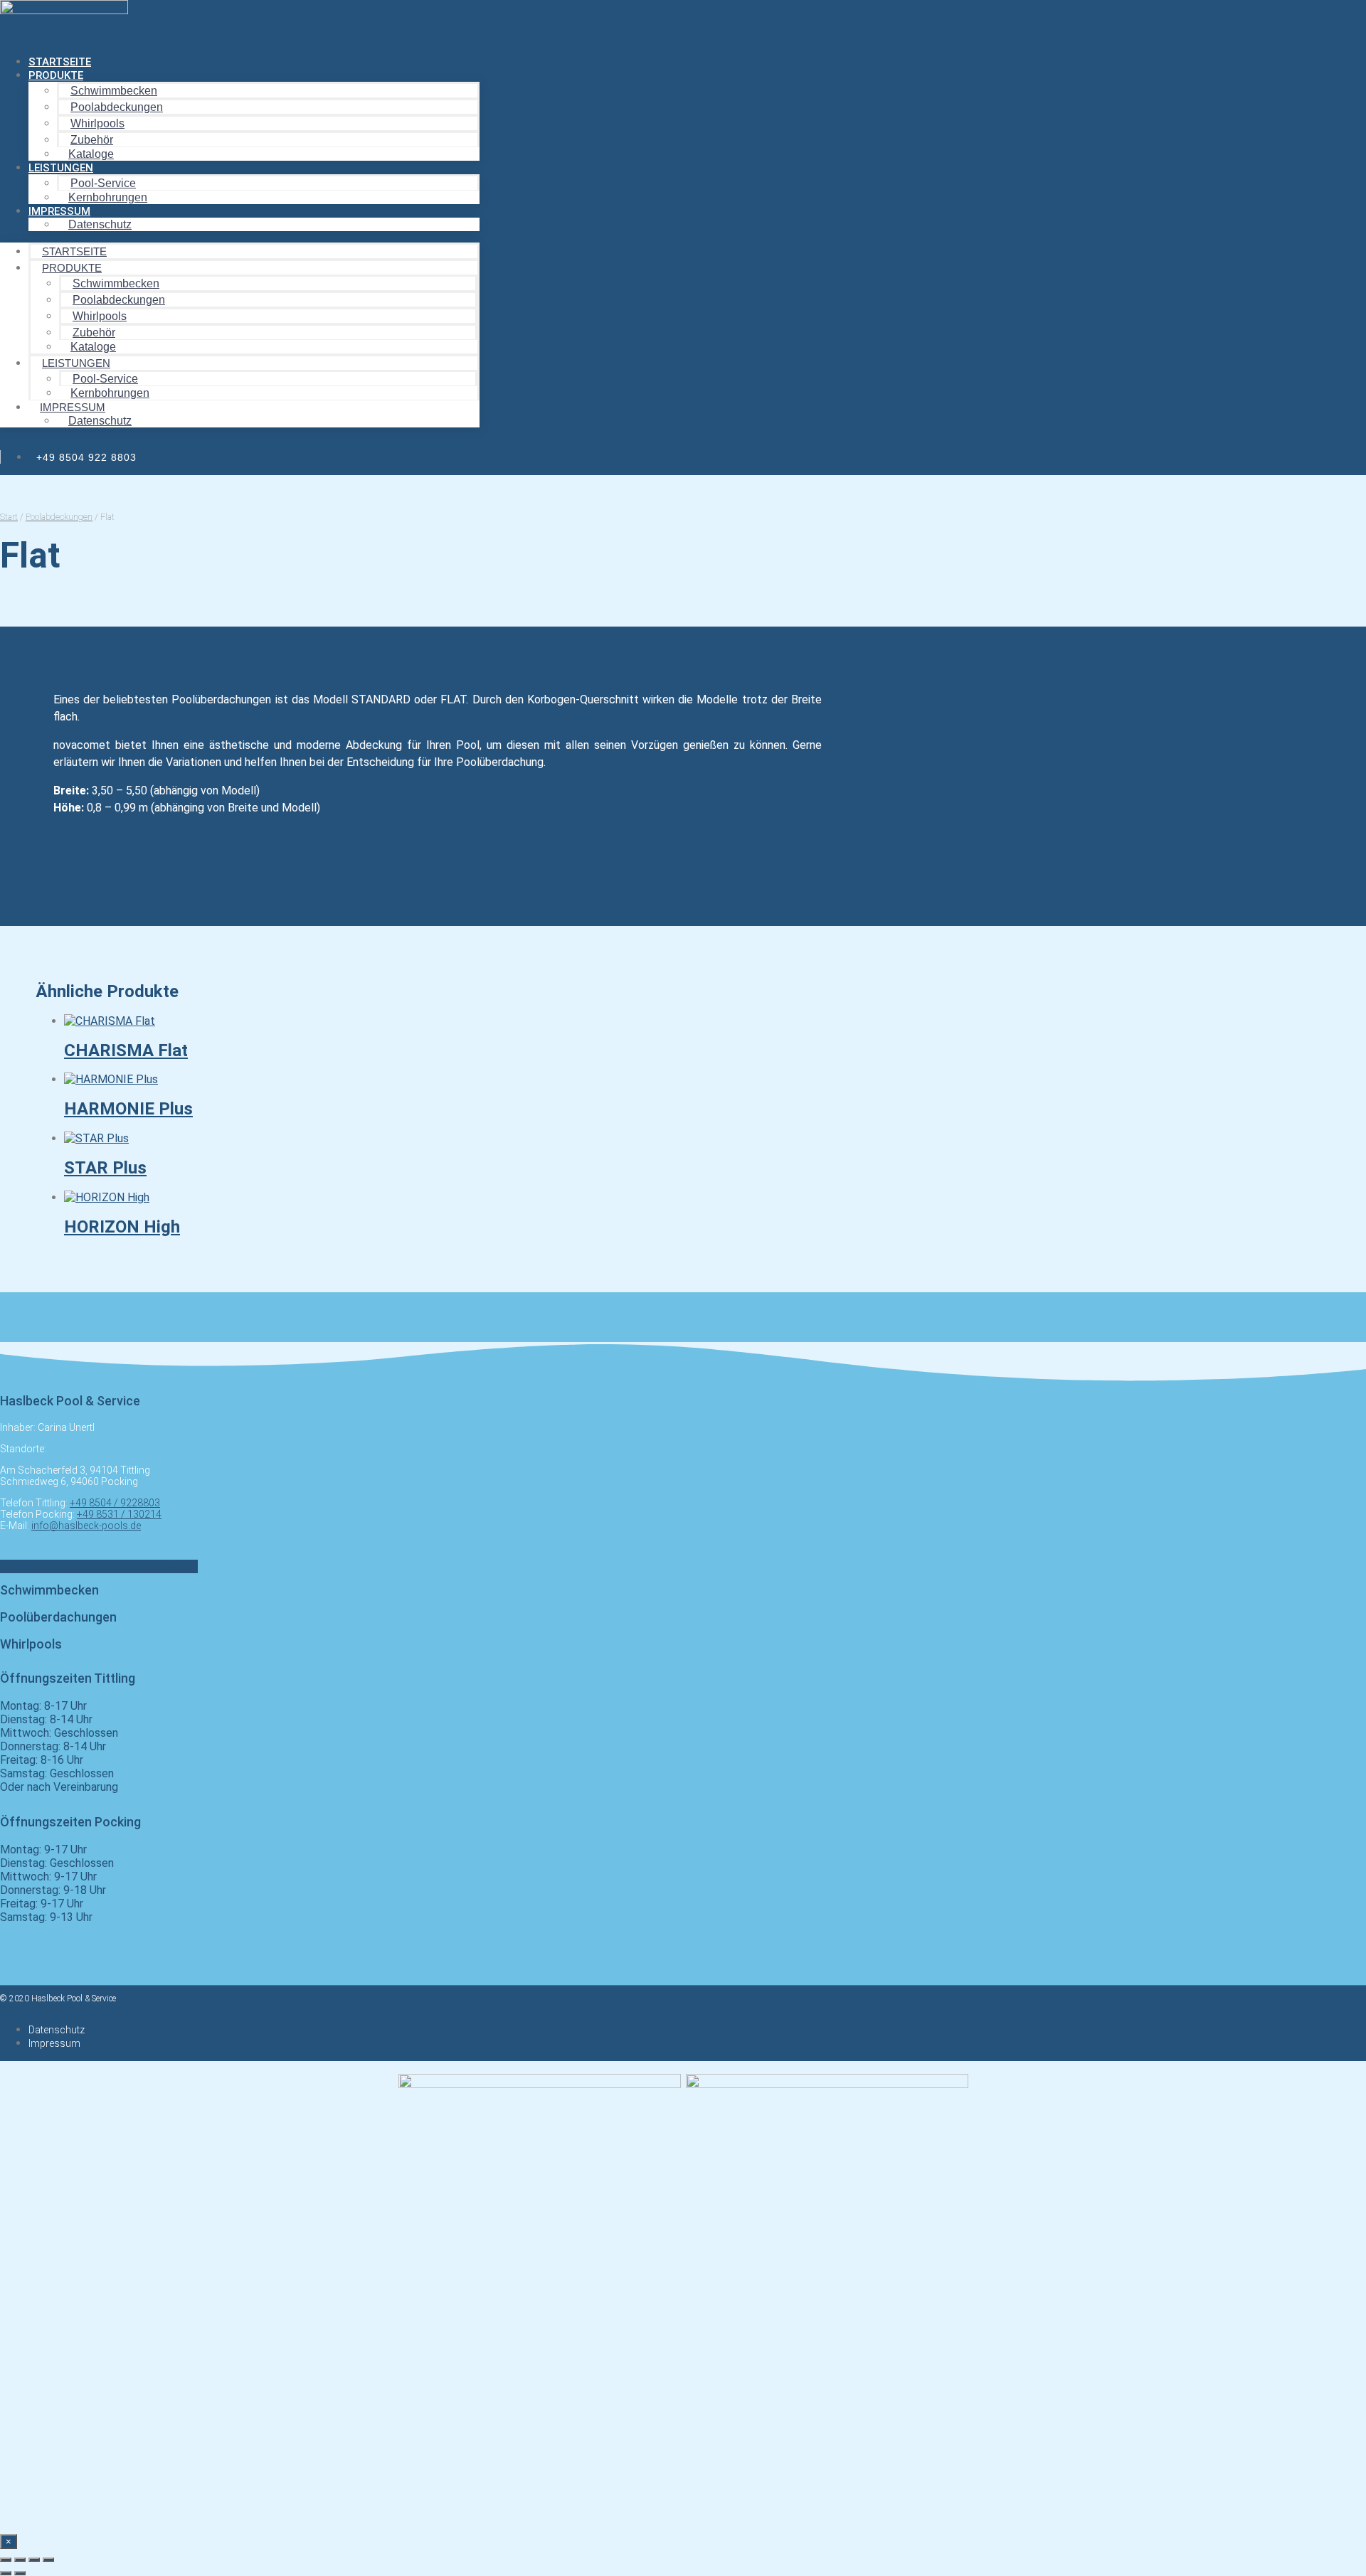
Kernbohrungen (108, 197)
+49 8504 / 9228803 (115, 1503)
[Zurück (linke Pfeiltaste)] (6, 2573)
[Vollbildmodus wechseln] (20, 2560)
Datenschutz (100, 224)
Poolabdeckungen (59, 517)
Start (9, 517)
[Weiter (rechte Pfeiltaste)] (20, 2573)
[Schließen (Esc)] (48, 2560)
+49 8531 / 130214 (119, 1514)
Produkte (56, 75)
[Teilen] (34, 2560)
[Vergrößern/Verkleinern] (6, 2560)
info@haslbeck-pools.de (86, 1526)
